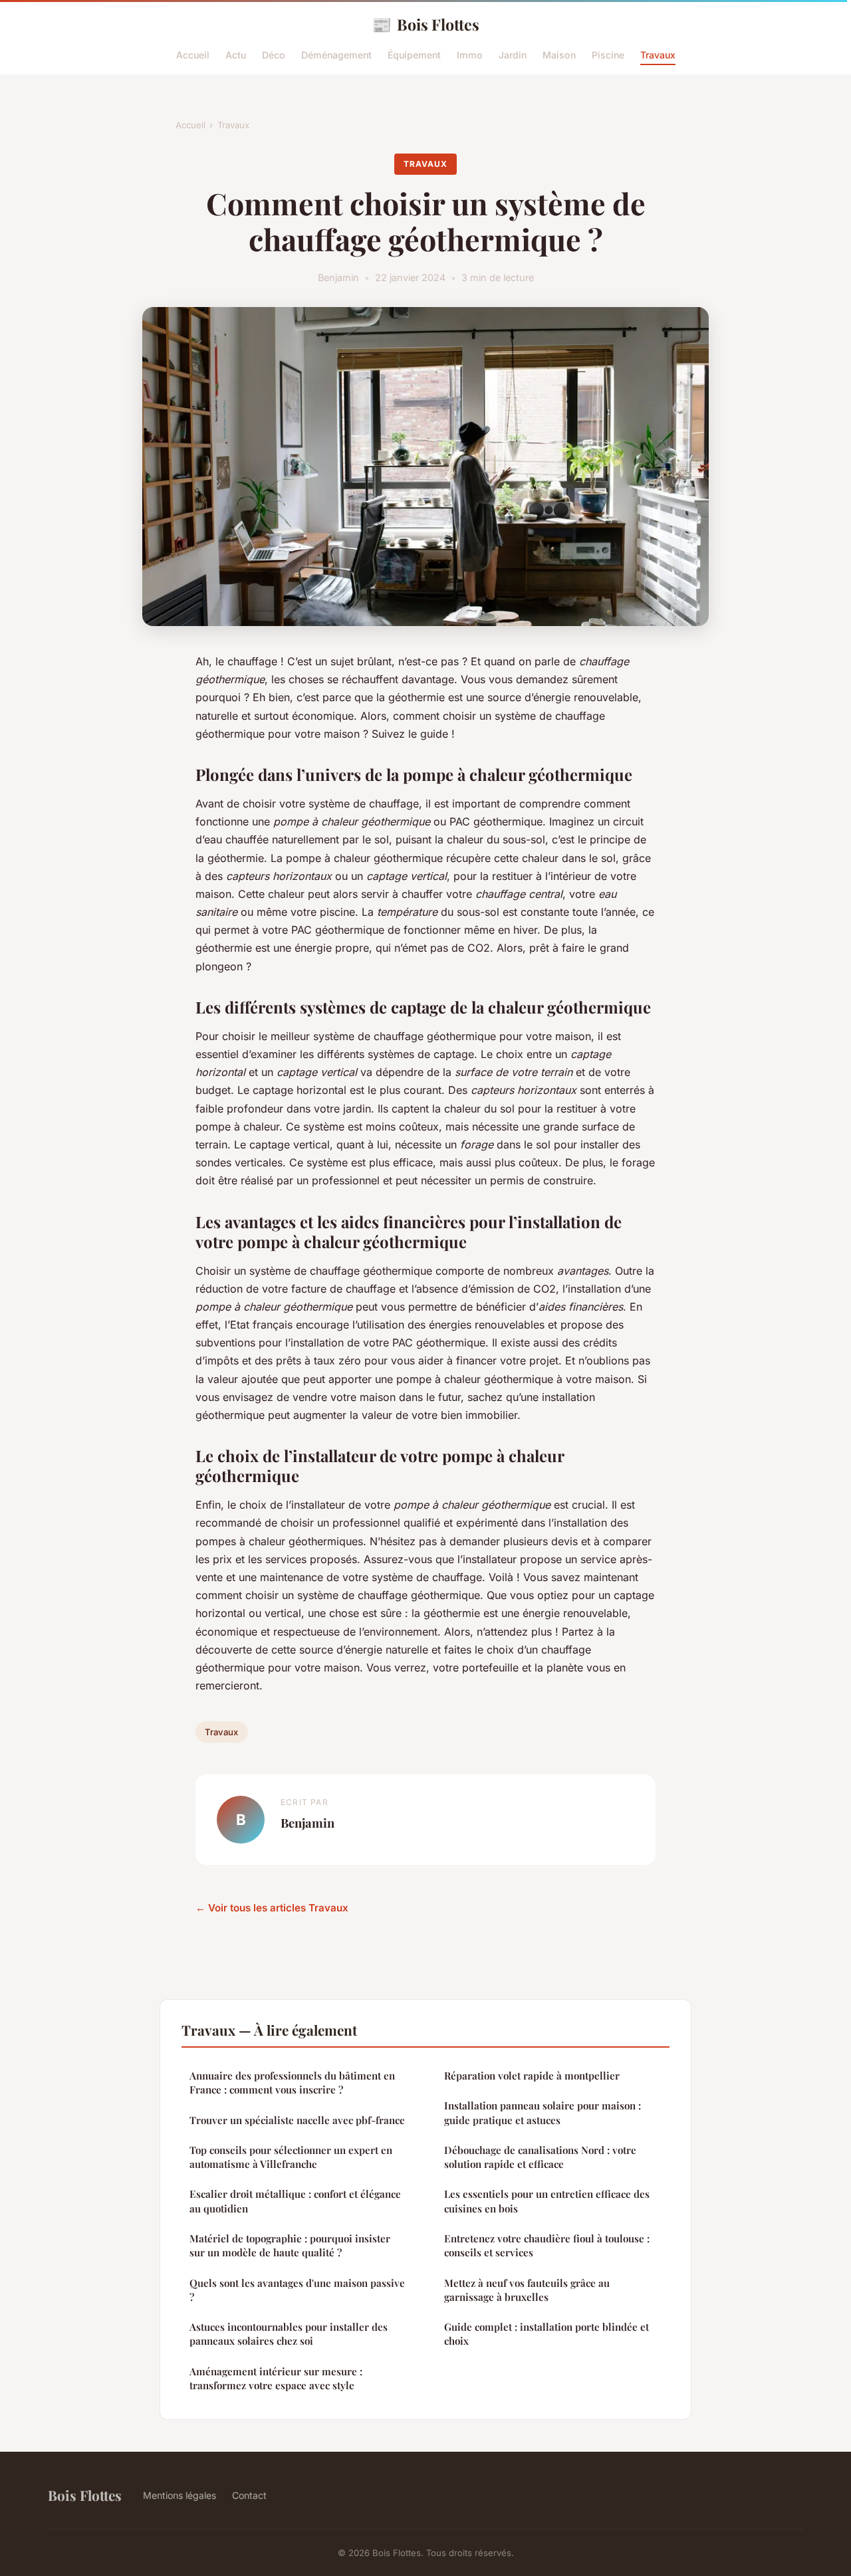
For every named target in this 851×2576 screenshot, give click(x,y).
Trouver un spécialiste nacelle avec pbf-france (297, 2120)
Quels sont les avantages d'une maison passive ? (297, 2290)
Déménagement (336, 55)
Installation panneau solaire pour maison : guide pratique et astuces (543, 2112)
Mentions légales (180, 2495)
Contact (249, 2495)
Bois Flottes (425, 24)
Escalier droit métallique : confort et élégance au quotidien (295, 2201)
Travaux (658, 55)
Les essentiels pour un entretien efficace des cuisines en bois (547, 2201)
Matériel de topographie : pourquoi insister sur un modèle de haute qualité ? (290, 2245)
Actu (236, 55)
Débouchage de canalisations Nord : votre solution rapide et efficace (540, 2157)
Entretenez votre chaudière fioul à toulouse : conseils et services (547, 2245)
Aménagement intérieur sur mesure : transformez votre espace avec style (276, 2378)
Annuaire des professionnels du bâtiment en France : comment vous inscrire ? (292, 2083)
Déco (274, 55)
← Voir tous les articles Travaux (272, 1908)
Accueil (193, 55)
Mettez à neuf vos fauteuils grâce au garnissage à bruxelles (527, 2290)
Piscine (608, 55)
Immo (470, 55)
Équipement (414, 55)
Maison (559, 55)
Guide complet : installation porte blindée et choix (547, 2334)
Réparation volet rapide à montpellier (532, 2076)
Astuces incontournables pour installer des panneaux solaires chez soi (289, 2334)
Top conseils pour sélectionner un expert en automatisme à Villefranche (291, 2157)
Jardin (513, 55)
